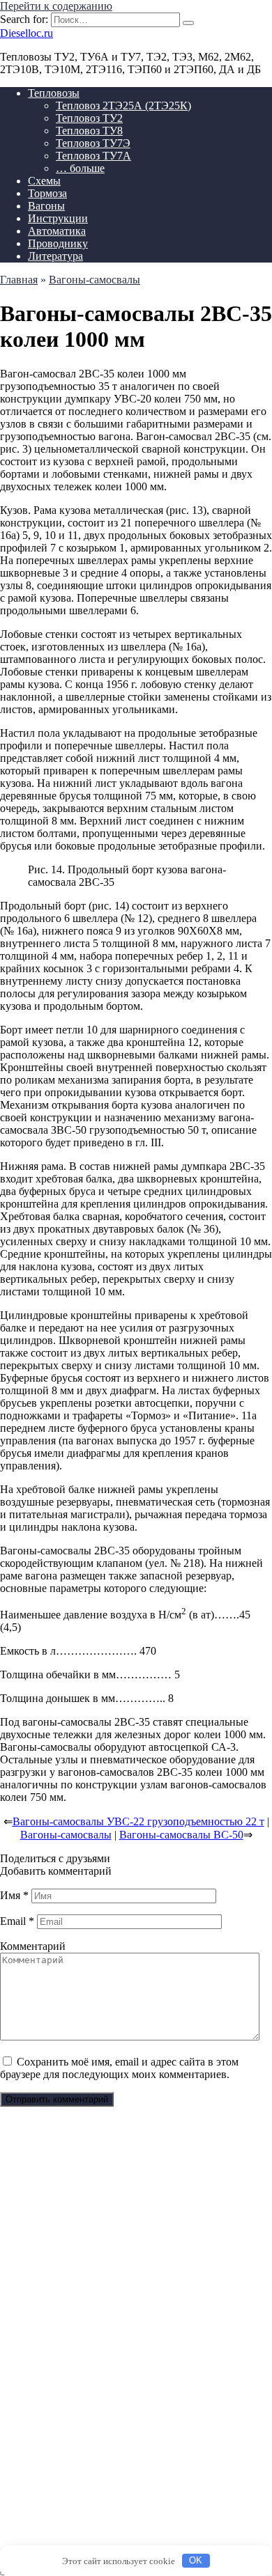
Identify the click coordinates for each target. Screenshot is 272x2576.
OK (196, 2560)
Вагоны (46, 206)
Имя (14, 1895)
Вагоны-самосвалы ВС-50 (181, 1835)
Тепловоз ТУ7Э (93, 143)
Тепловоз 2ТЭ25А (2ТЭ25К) (123, 106)
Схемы (44, 181)
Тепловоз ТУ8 (89, 131)
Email (17, 1921)
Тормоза (47, 193)
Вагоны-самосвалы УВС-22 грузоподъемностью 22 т (138, 1821)
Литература (55, 256)
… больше (80, 168)
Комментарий (33, 1946)
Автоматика (57, 231)
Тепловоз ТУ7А (93, 156)
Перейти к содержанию (56, 6)
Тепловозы (54, 93)
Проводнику (58, 243)
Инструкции (58, 218)
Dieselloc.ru (27, 33)
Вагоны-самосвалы (66, 1835)
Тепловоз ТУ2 (89, 118)
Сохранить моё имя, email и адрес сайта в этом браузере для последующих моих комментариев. (119, 2068)
